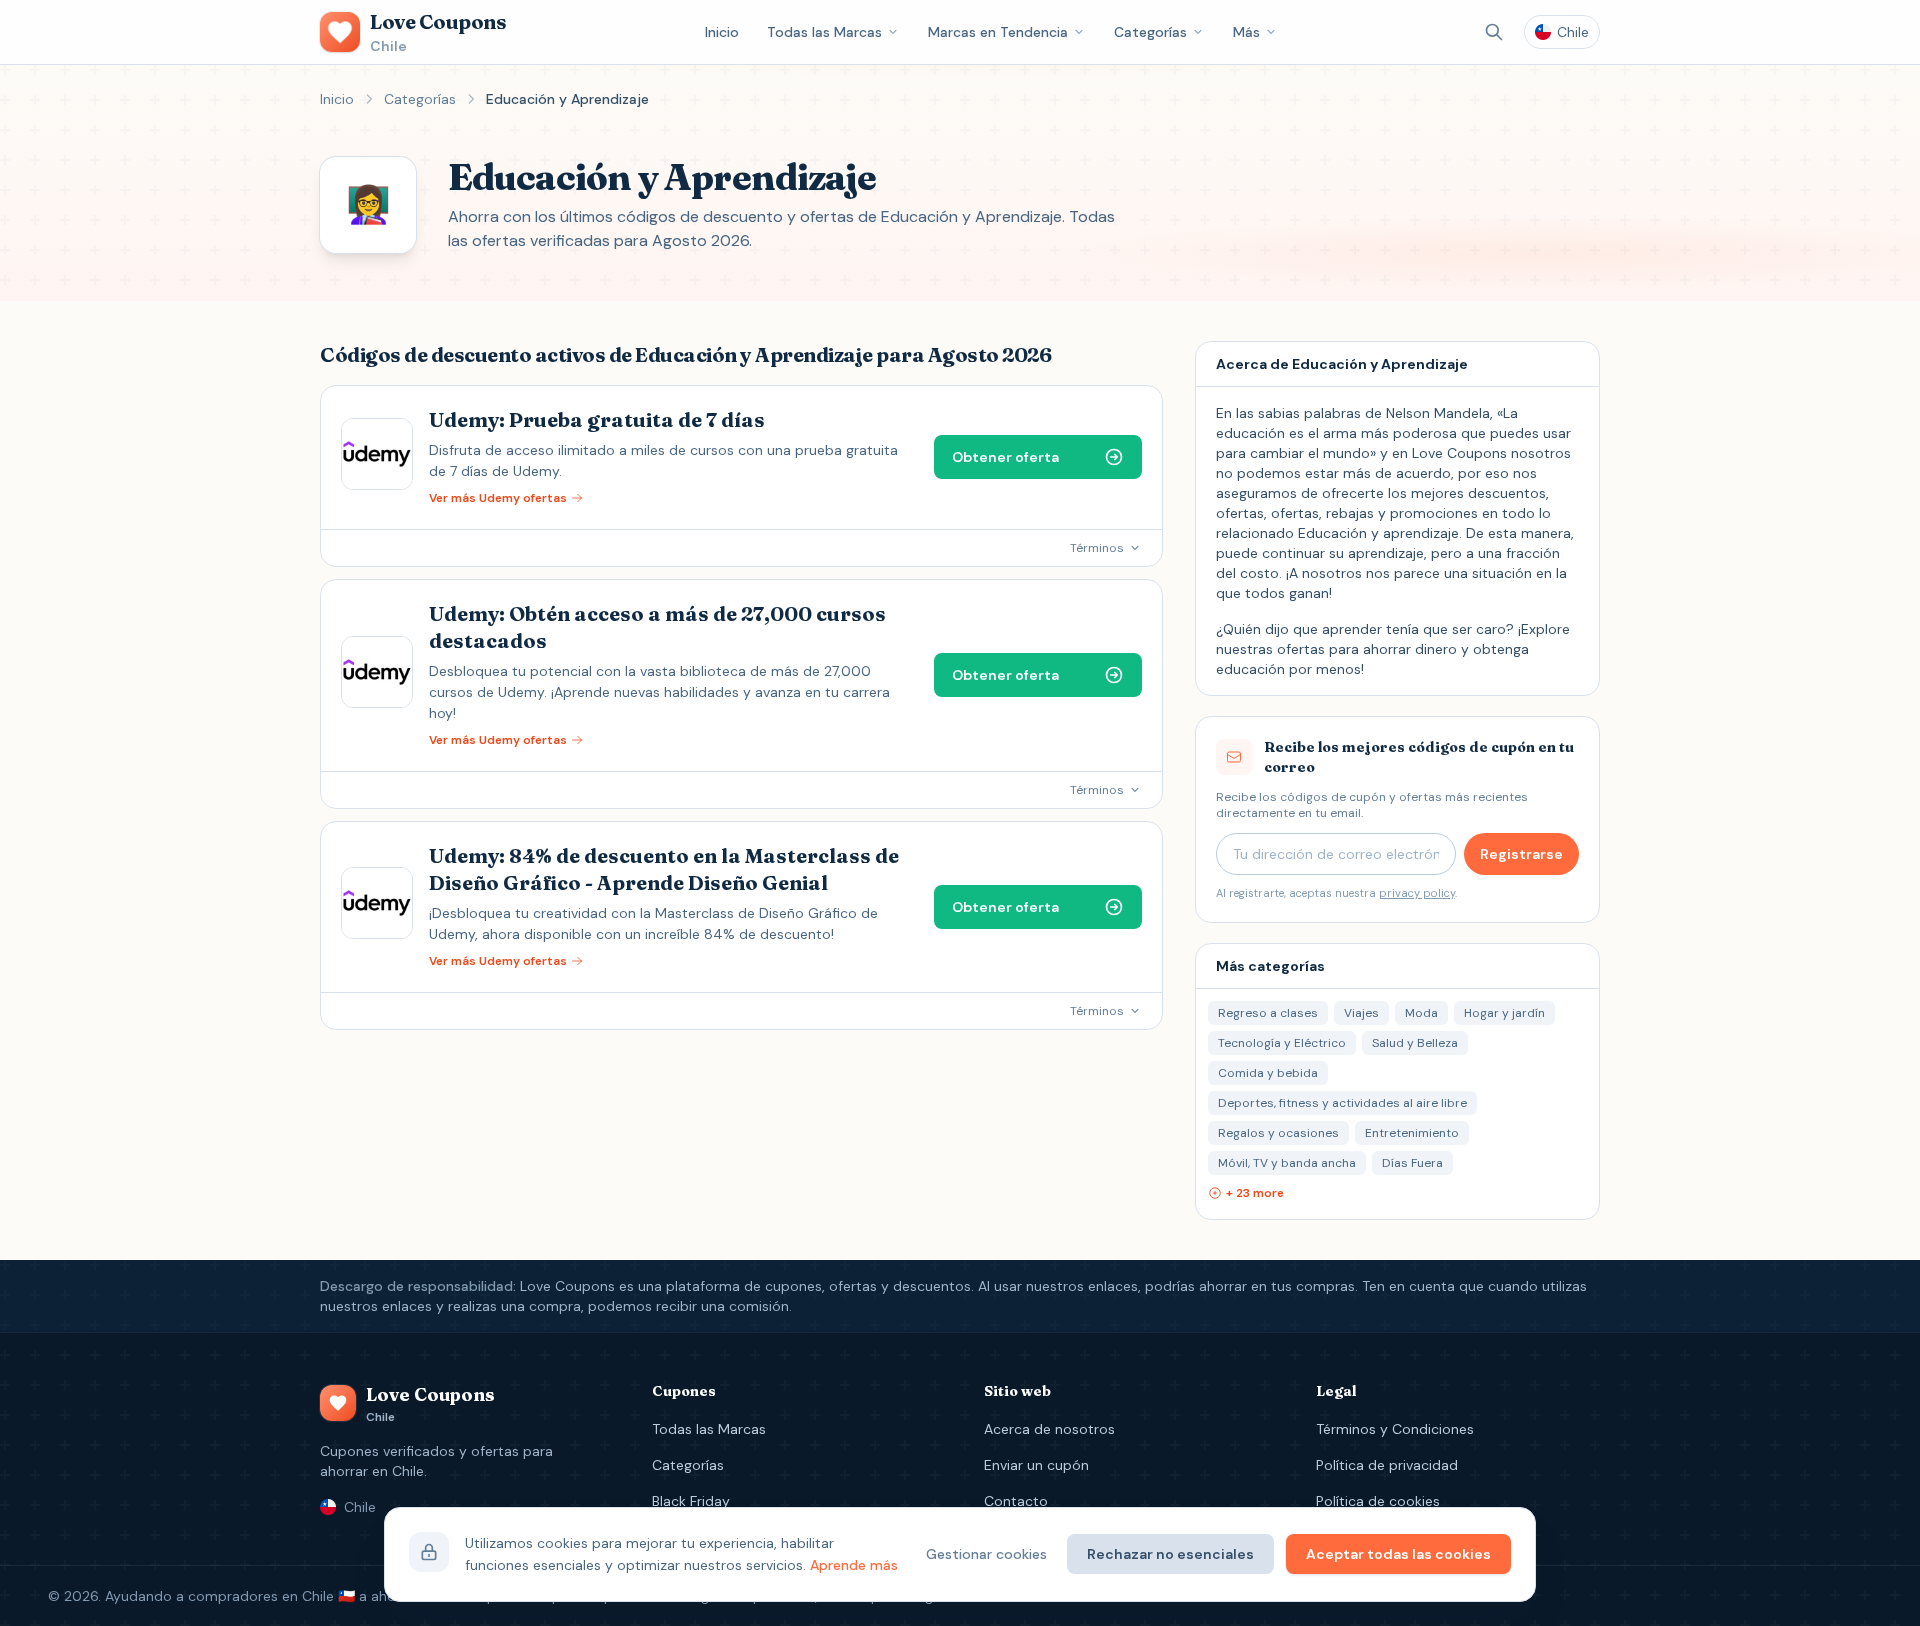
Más (1246, 32)
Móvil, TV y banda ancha (1287, 1163)
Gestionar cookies (986, 1554)
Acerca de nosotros (1049, 1429)
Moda (1421, 1013)
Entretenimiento (1412, 1133)
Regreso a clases (1268, 1013)
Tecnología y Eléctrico (1282, 1043)
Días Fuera (1412, 1163)
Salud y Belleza (1415, 1043)
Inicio (722, 32)
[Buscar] (1494, 32)
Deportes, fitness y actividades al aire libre (1342, 1103)
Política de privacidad (1387, 1465)
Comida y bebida (1268, 1073)
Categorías (1150, 32)
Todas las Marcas (824, 32)
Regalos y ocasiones (1278, 1133)
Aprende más (854, 1565)
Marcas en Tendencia (998, 32)
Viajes (1361, 1013)
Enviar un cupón (1036, 1465)
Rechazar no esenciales (1170, 1554)
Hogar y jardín (1504, 1013)
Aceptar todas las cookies (1398, 1554)
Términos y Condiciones (1395, 1429)
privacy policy (1417, 893)
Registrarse (1521, 854)
